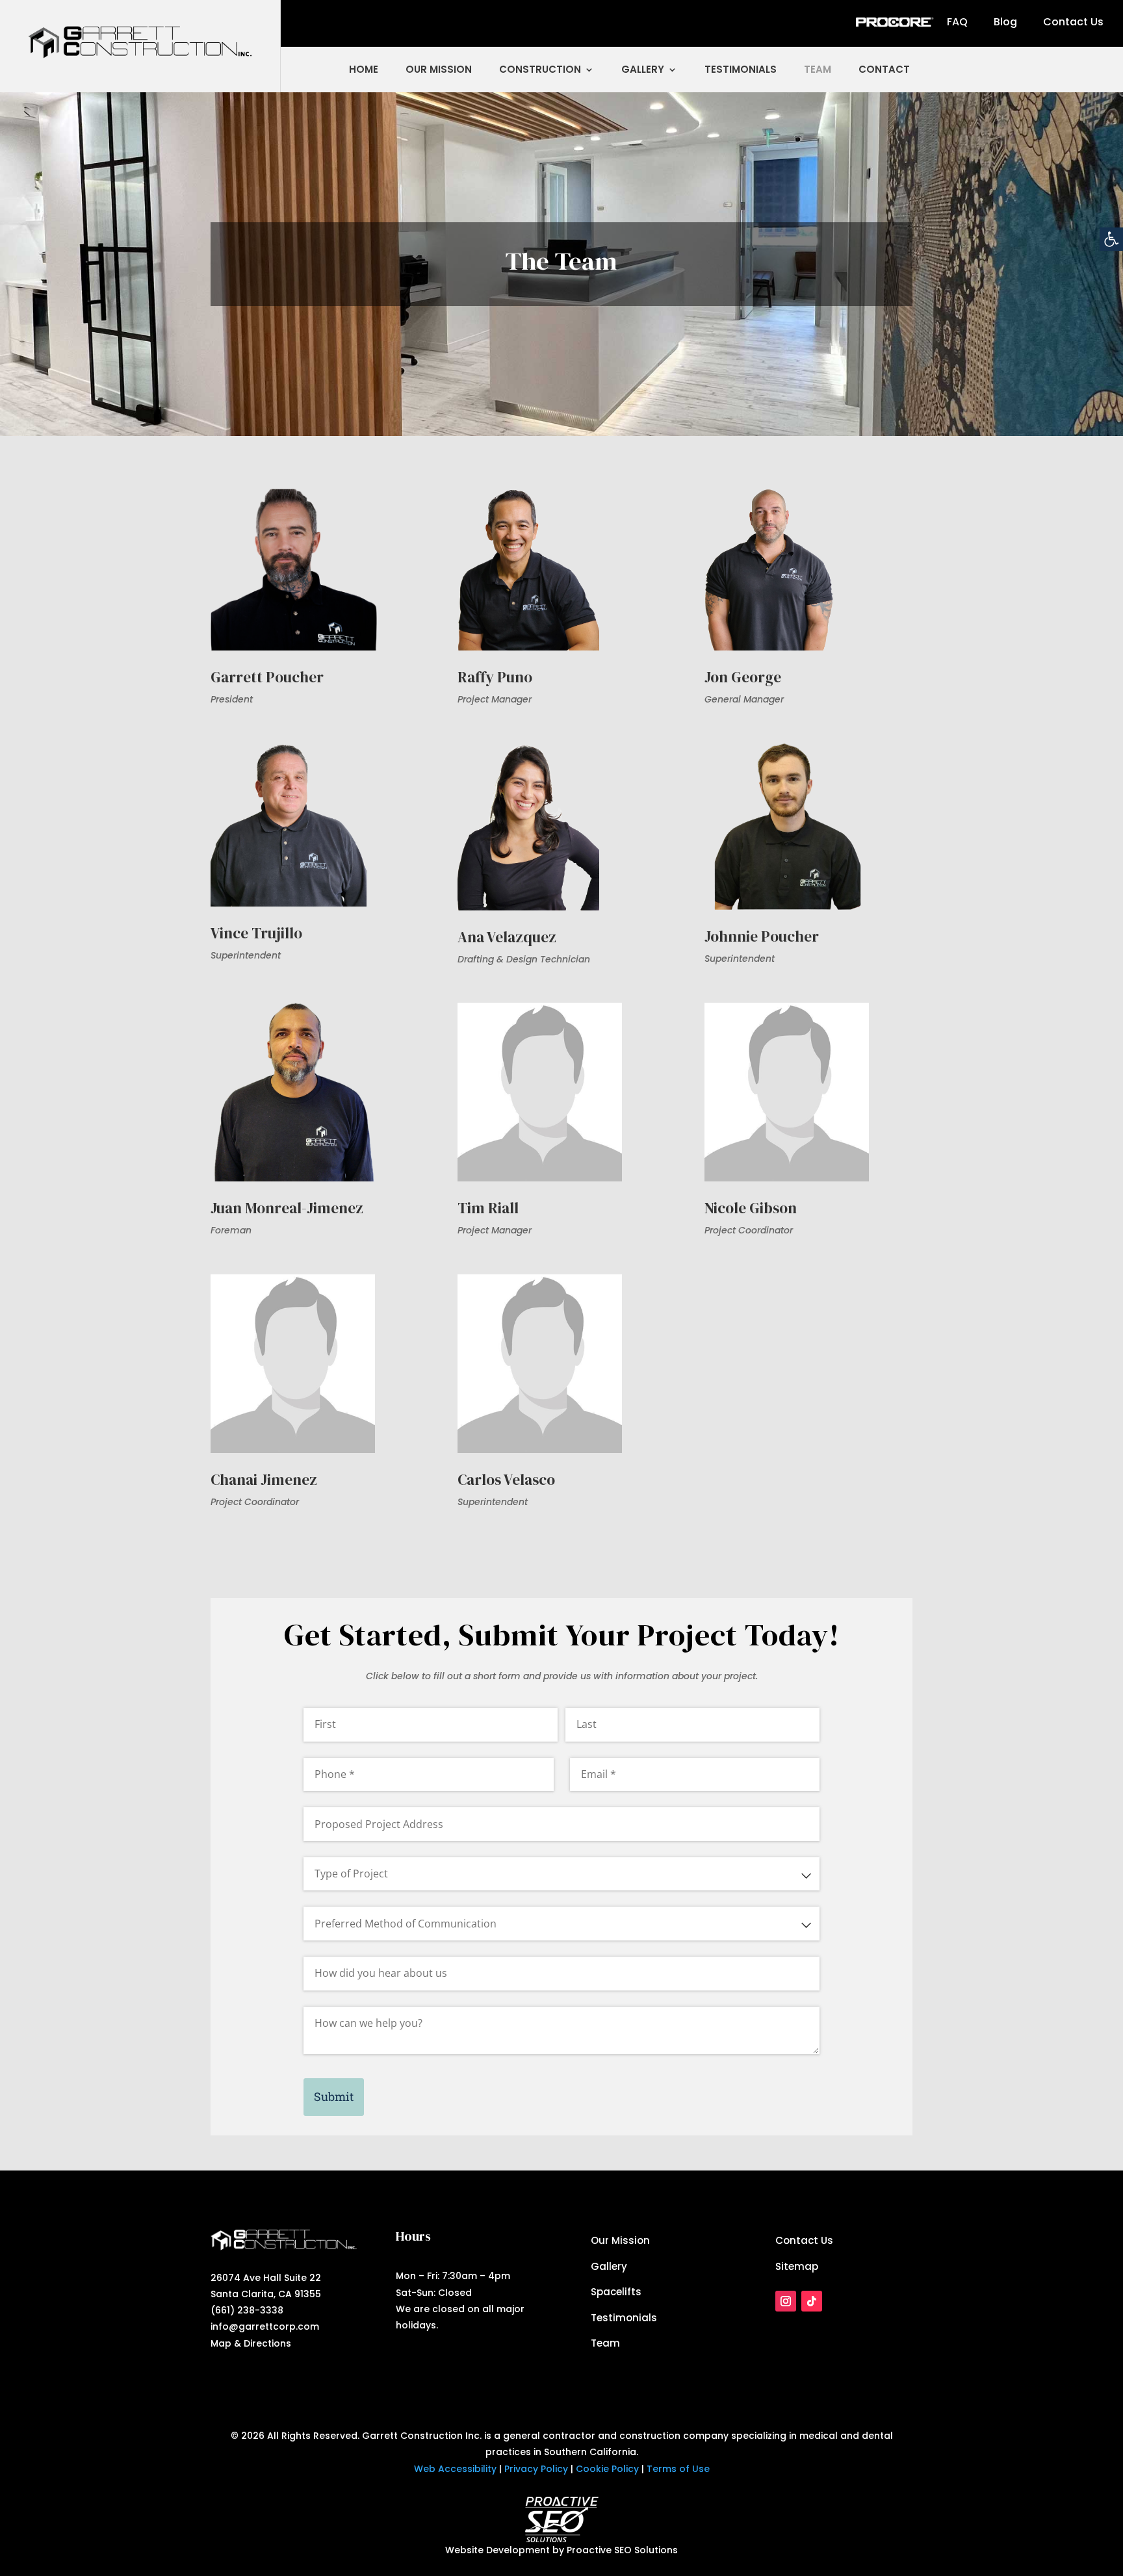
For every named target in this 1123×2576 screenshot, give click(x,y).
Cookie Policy (607, 2469)
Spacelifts (616, 2292)
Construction (540, 69)
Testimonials (741, 69)
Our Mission (439, 69)
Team (818, 69)
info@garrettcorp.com (265, 2326)
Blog (1005, 22)
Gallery (643, 69)
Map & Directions (251, 2343)
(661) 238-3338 (247, 2310)
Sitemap (797, 2266)
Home (364, 69)
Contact (884, 69)
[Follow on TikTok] (812, 2301)
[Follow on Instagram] (786, 2301)
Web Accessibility (455, 2469)
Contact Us (1073, 22)
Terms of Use (678, 2469)
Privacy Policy (536, 2469)
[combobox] (561, 1874)
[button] (1111, 239)
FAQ (957, 22)
